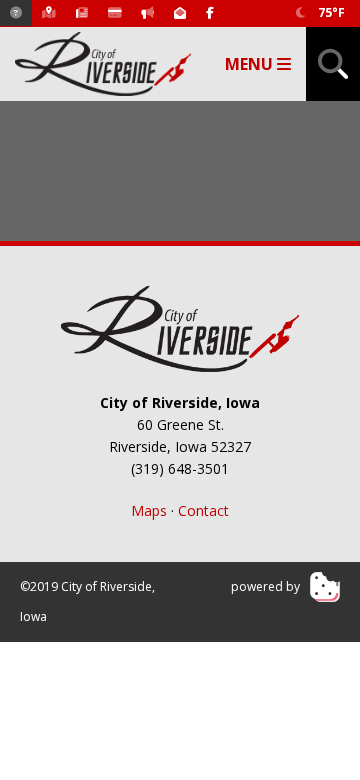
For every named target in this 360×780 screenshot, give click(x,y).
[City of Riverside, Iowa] (180, 329)
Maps (149, 510)
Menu (251, 64)
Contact (203, 510)
